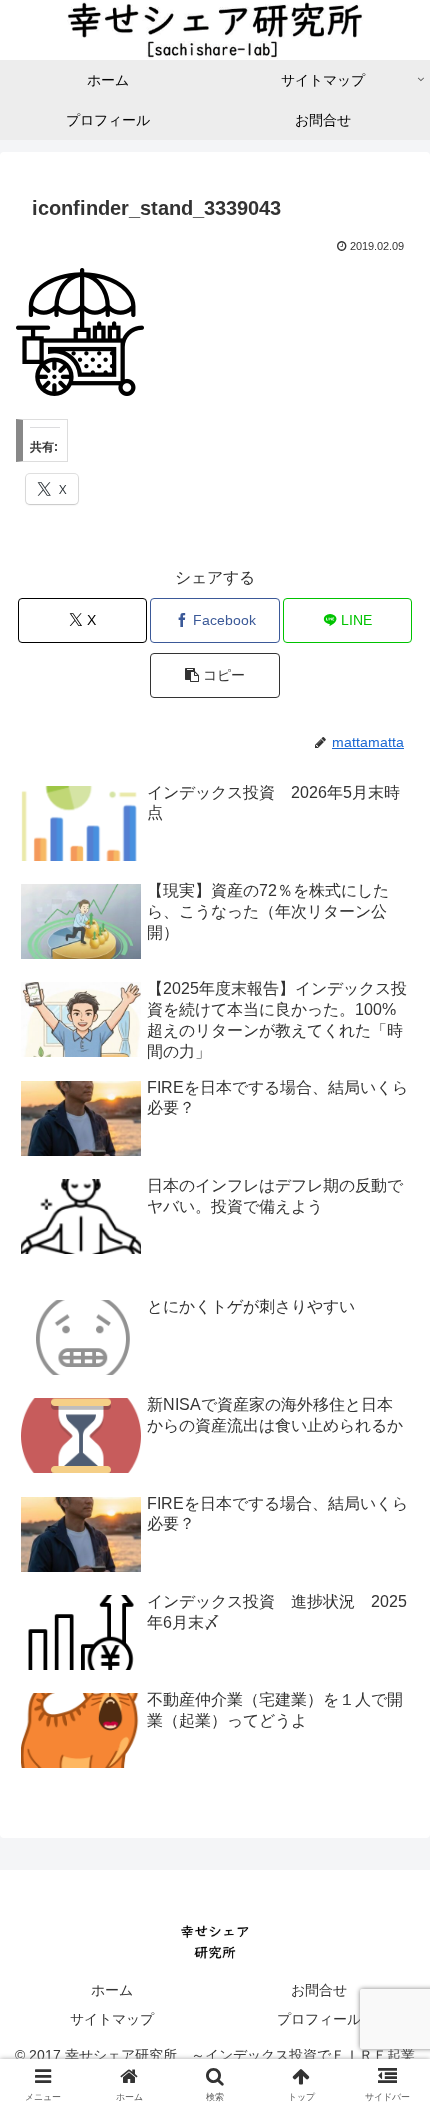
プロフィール (319, 2019)
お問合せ (319, 1990)
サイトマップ (112, 2019)
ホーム (112, 1990)
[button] (214, 675)
